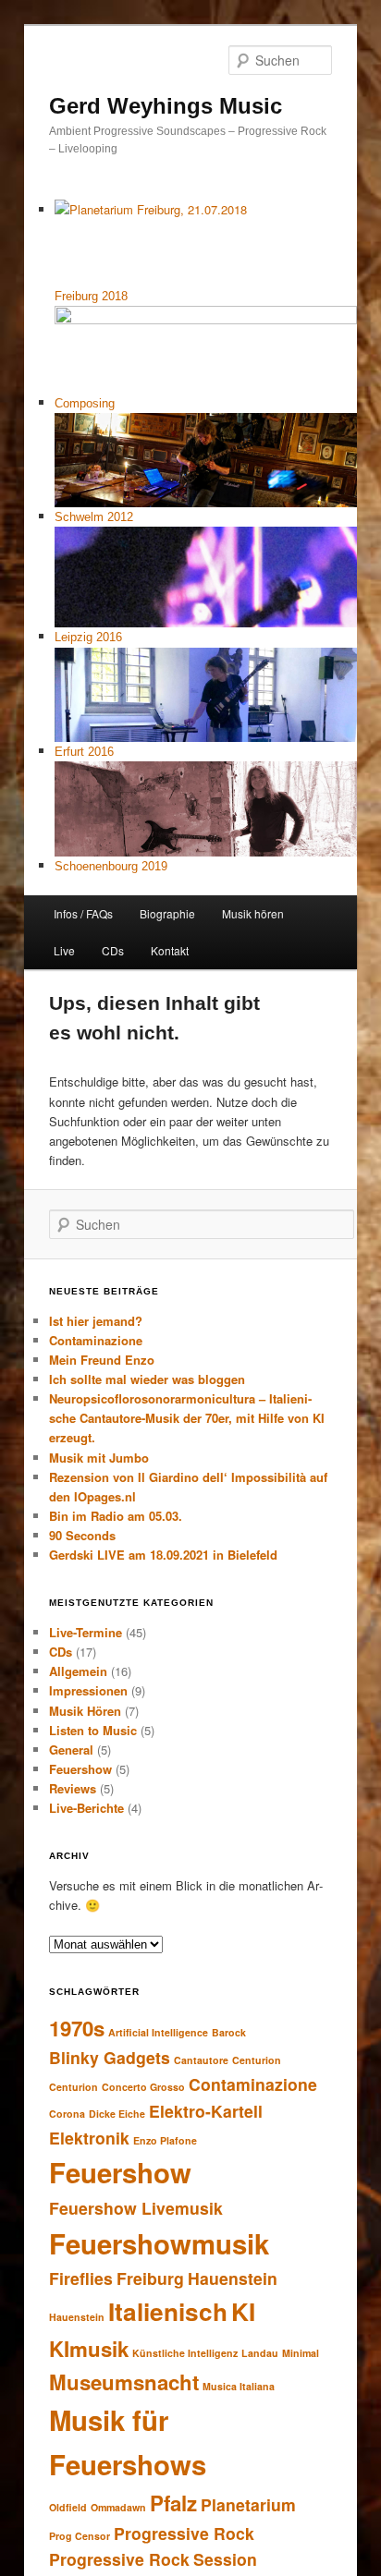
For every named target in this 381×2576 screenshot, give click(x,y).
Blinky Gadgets (110, 2057)
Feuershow (80, 1769)
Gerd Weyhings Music (166, 106)
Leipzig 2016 (88, 637)
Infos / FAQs (83, 913)
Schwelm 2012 (94, 517)
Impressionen (88, 1690)
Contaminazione (96, 1340)
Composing (85, 403)
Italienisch (168, 2311)
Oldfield (68, 2507)
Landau (260, 2353)
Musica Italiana (239, 2386)
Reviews (73, 1788)
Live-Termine (86, 1632)
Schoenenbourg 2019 (111, 866)
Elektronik (89, 2138)
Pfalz (173, 2503)
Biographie (167, 913)
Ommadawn (118, 2507)
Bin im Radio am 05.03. (116, 1516)
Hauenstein (233, 2278)
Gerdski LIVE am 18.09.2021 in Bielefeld (163, 1555)
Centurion (257, 2060)
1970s (77, 2028)
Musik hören (253, 913)
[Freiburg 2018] (206, 243)
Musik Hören (85, 1711)
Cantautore (201, 2060)
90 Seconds (82, 1535)
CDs (113, 950)
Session (225, 2559)
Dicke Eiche (117, 2114)
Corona (67, 2114)
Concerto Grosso (143, 2087)
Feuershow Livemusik (136, 2208)
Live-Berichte (86, 1808)
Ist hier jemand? (96, 1321)
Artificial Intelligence (158, 2032)
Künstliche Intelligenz (185, 2353)
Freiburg (150, 2278)
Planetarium (248, 2504)
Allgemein (78, 1671)
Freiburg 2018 (91, 296)
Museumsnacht (124, 2382)
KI (243, 2311)
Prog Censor (80, 2536)
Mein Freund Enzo (102, 1360)
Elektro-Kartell (206, 2111)
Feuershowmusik (159, 2243)
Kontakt (170, 950)
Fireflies (81, 2278)
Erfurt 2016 (84, 752)
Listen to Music (93, 1730)
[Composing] (206, 349)
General (71, 1750)
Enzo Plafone (165, 2140)
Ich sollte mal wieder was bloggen (147, 1379)
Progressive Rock (184, 2533)
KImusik (89, 2349)
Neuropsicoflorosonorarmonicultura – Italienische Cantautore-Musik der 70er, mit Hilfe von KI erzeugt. (187, 1418)
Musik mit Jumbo (99, 1458)
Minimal (301, 2353)
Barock (229, 2032)
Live (64, 950)
